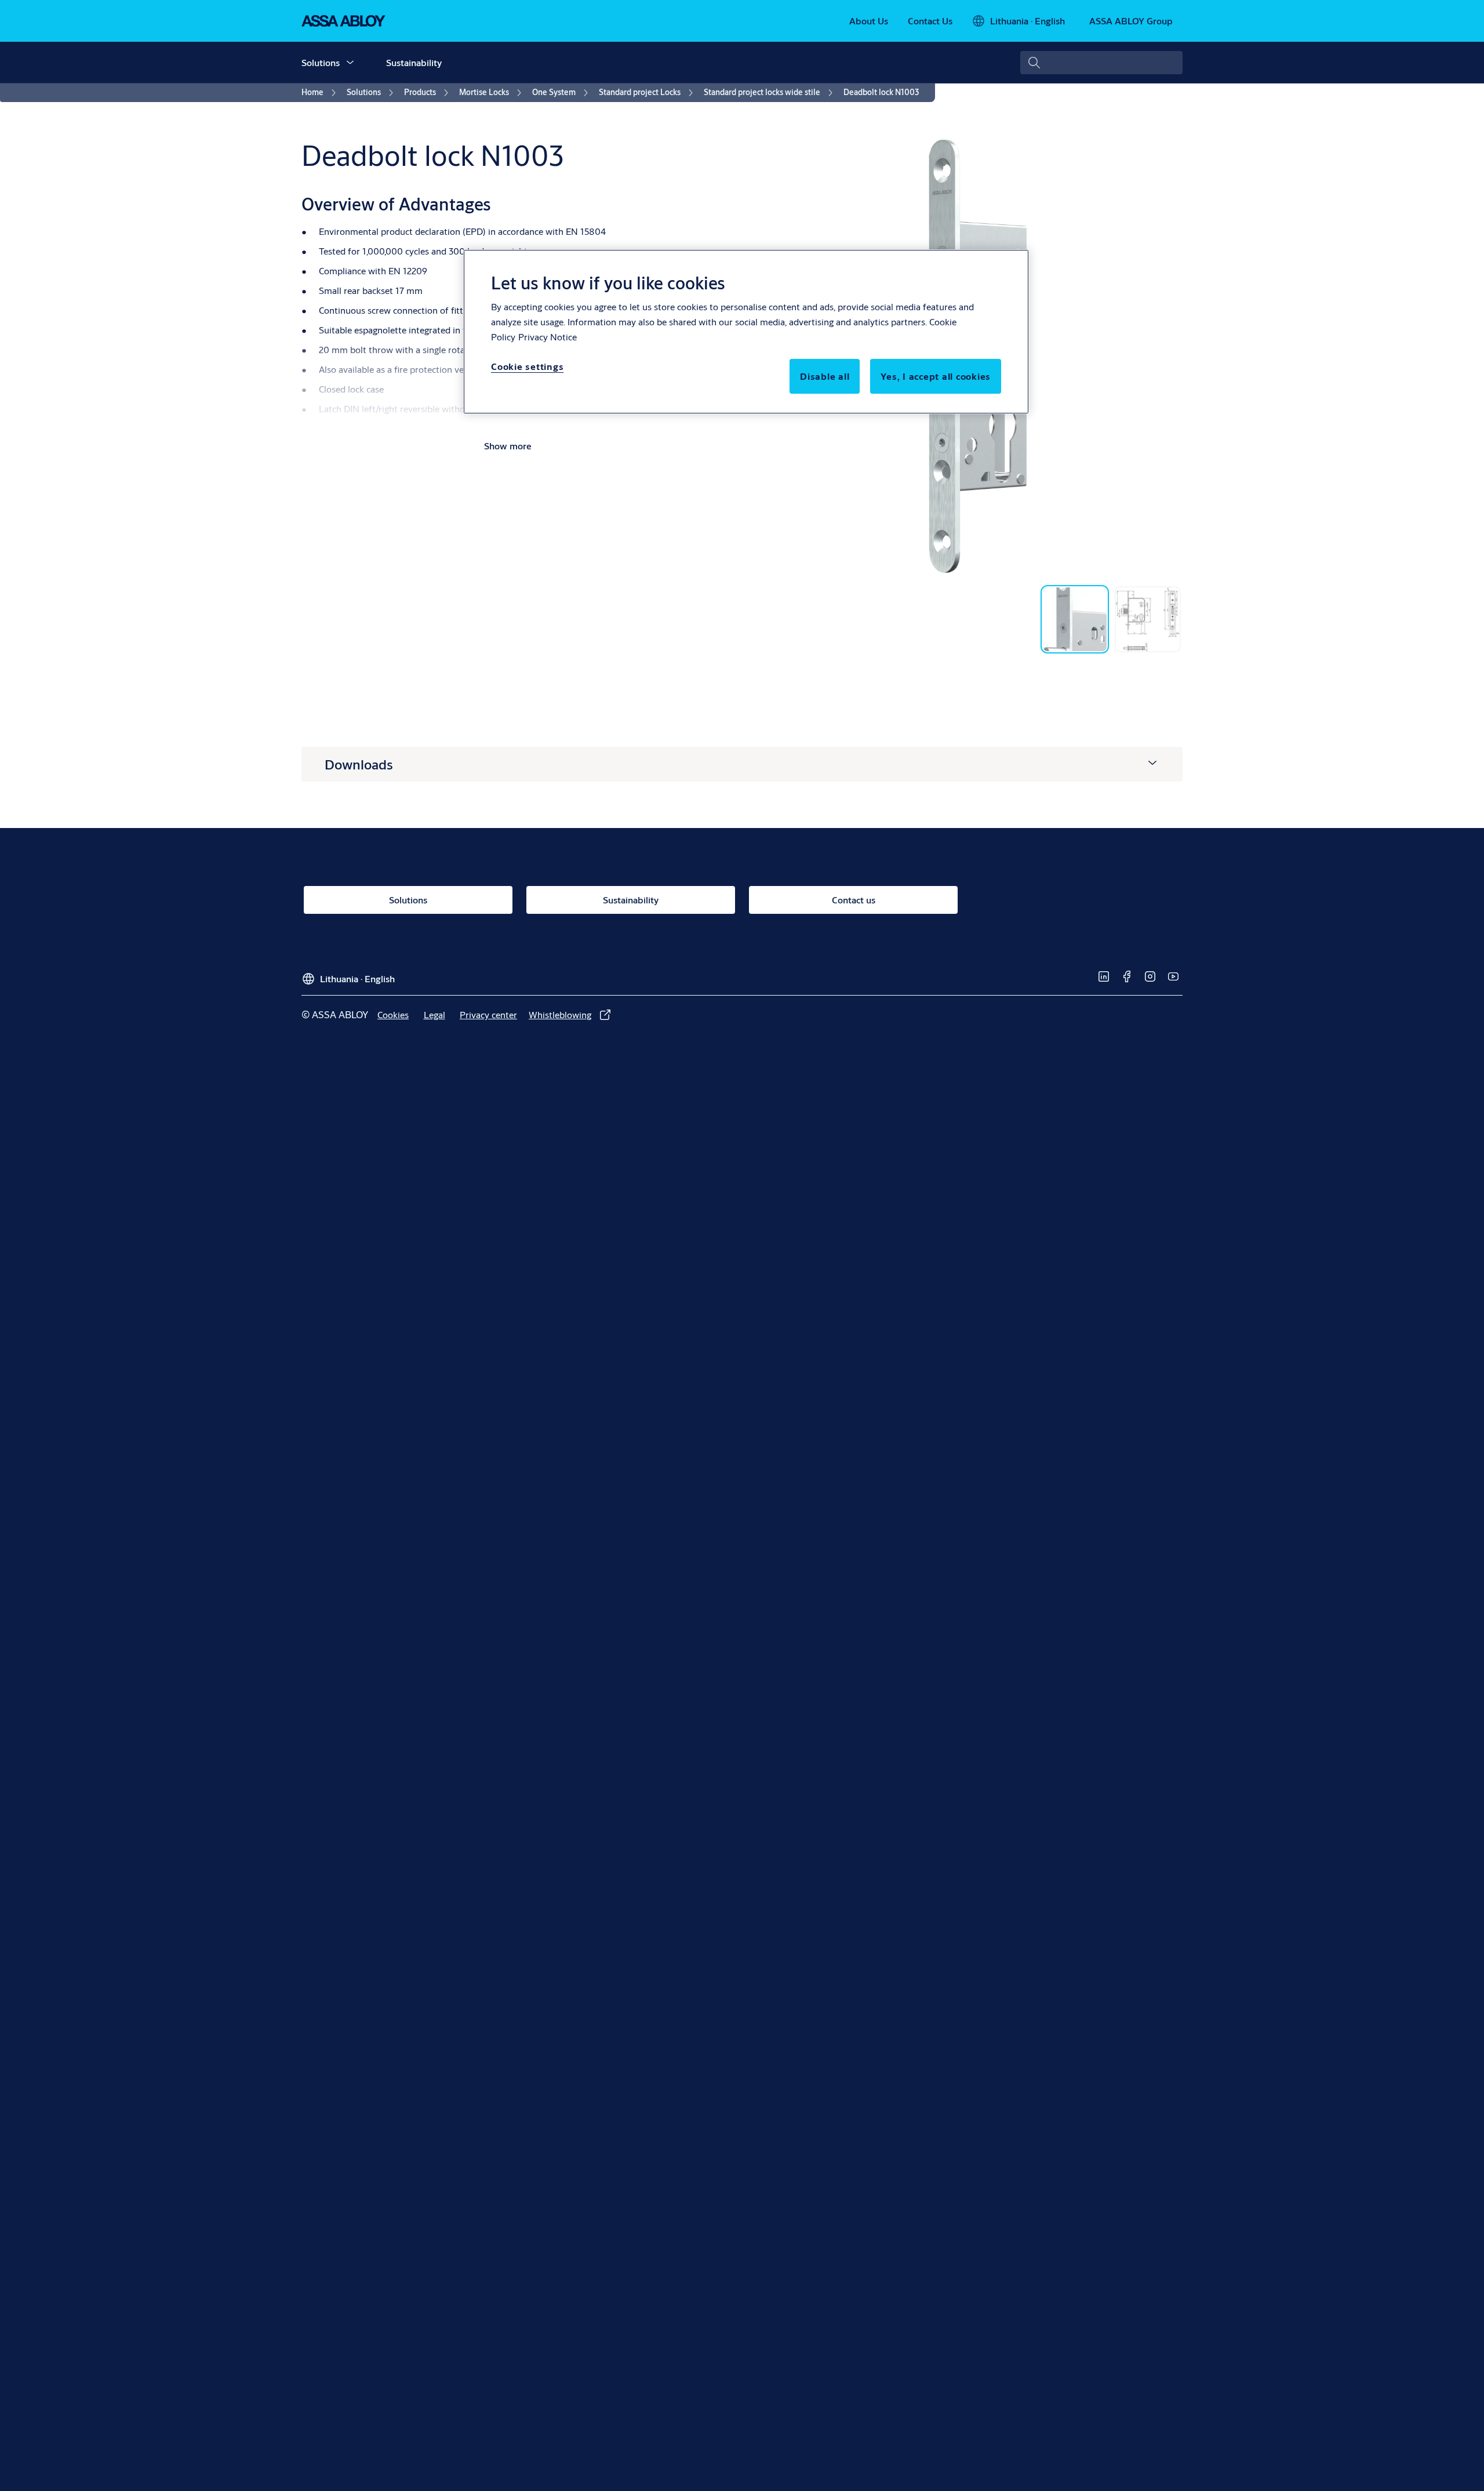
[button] (350, 63)
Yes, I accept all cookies (936, 376)
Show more (508, 446)
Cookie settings (527, 366)
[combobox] (1101, 63)
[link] (869, 21)
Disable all (825, 376)
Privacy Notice (548, 337)
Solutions (321, 62)
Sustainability (414, 62)
